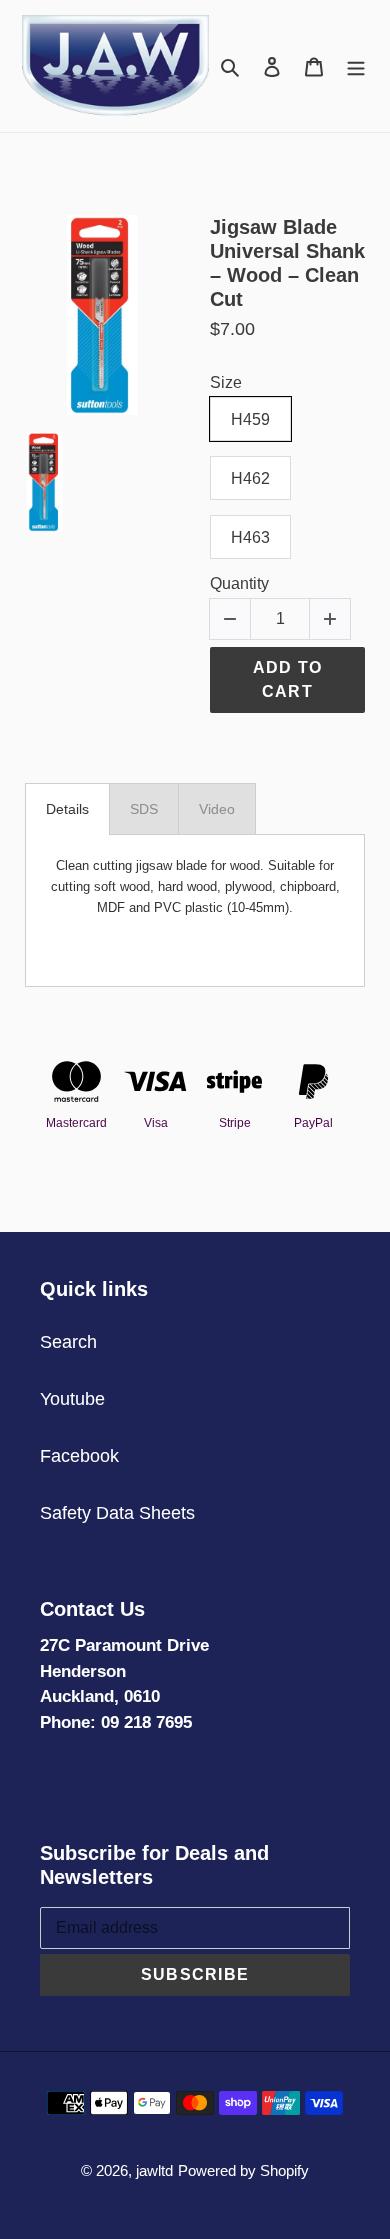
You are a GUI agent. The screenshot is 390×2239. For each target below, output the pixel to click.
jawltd (154, 2170)
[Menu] (356, 65)
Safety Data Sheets (117, 1513)
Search (68, 1342)
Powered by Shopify (243, 2170)
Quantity (239, 583)
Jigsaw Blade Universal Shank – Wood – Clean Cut (287, 263)
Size (226, 382)
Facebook (79, 1456)
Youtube (72, 1399)
